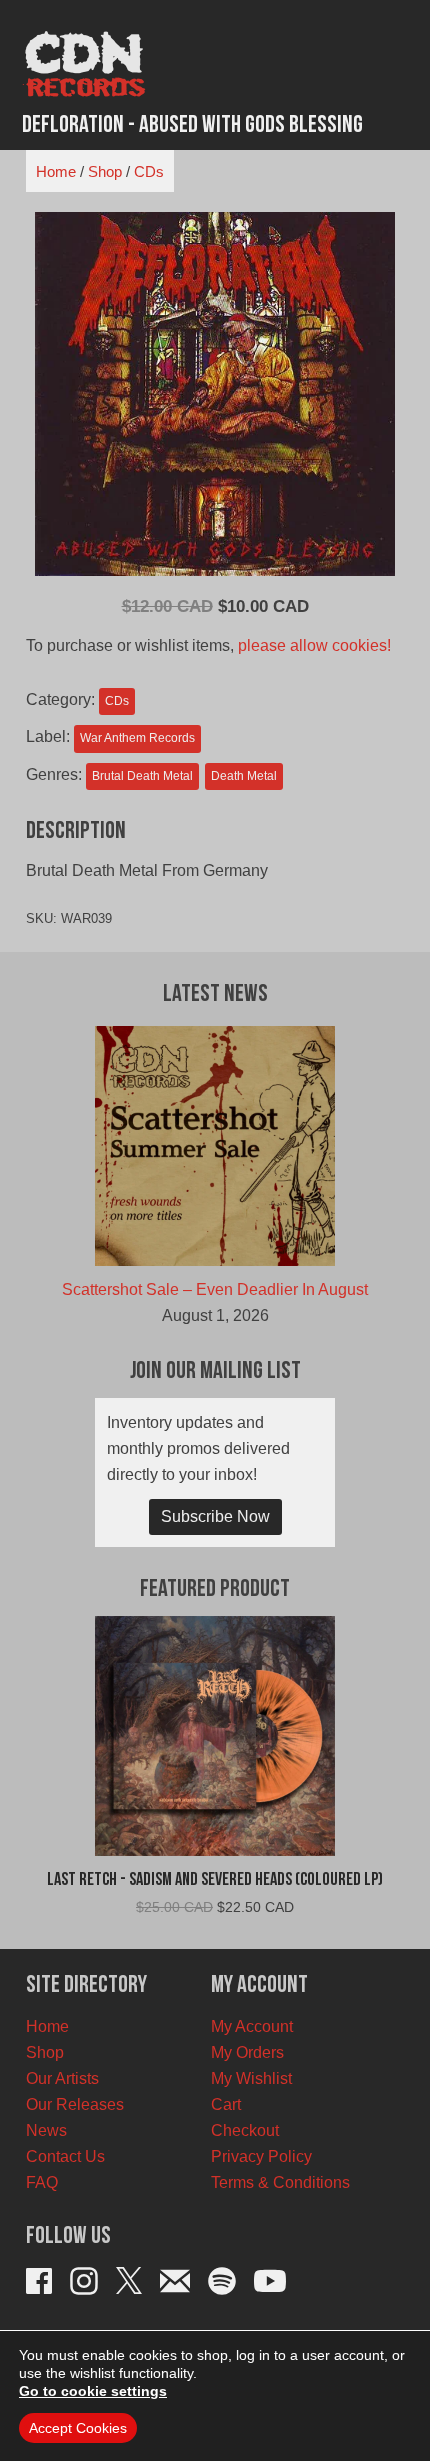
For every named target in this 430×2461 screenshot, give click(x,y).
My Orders (247, 2052)
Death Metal (244, 776)
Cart (226, 2104)
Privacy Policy (261, 2156)
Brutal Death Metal (142, 776)
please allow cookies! (314, 645)
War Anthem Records (137, 738)
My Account (252, 2026)
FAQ (42, 2182)
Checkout (245, 2130)
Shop (105, 171)
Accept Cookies (78, 2428)
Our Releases (75, 2104)
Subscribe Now (215, 1516)
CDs (149, 171)
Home (56, 171)
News (46, 2130)
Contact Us (65, 2156)
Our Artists (62, 2078)
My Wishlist (251, 2078)
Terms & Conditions (280, 2182)
